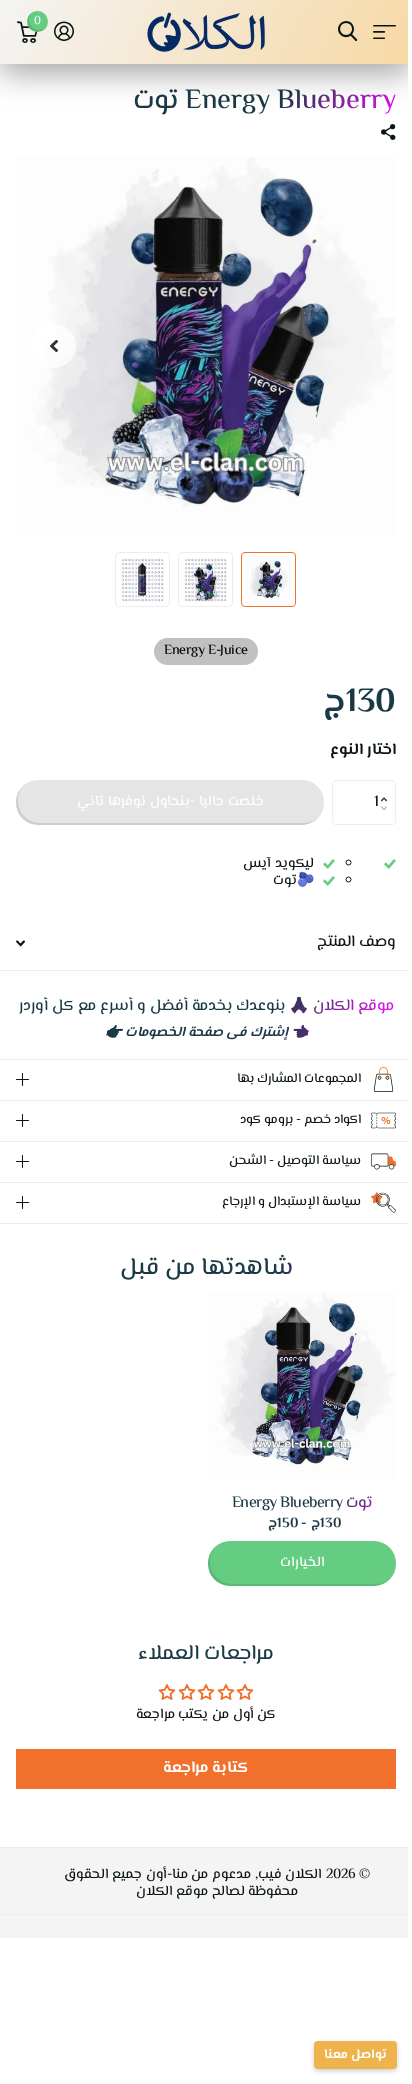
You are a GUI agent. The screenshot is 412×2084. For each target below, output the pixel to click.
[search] (347, 31)
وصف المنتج (356, 942)
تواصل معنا (340, 2055)
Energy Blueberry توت (287, 1523)
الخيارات (287, 1583)
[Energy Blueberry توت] (287, 1406)
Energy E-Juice (205, 651)
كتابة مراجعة (198, 1788)
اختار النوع (363, 751)
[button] (388, 786)
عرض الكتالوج (384, 31)
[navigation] (268, 579)
